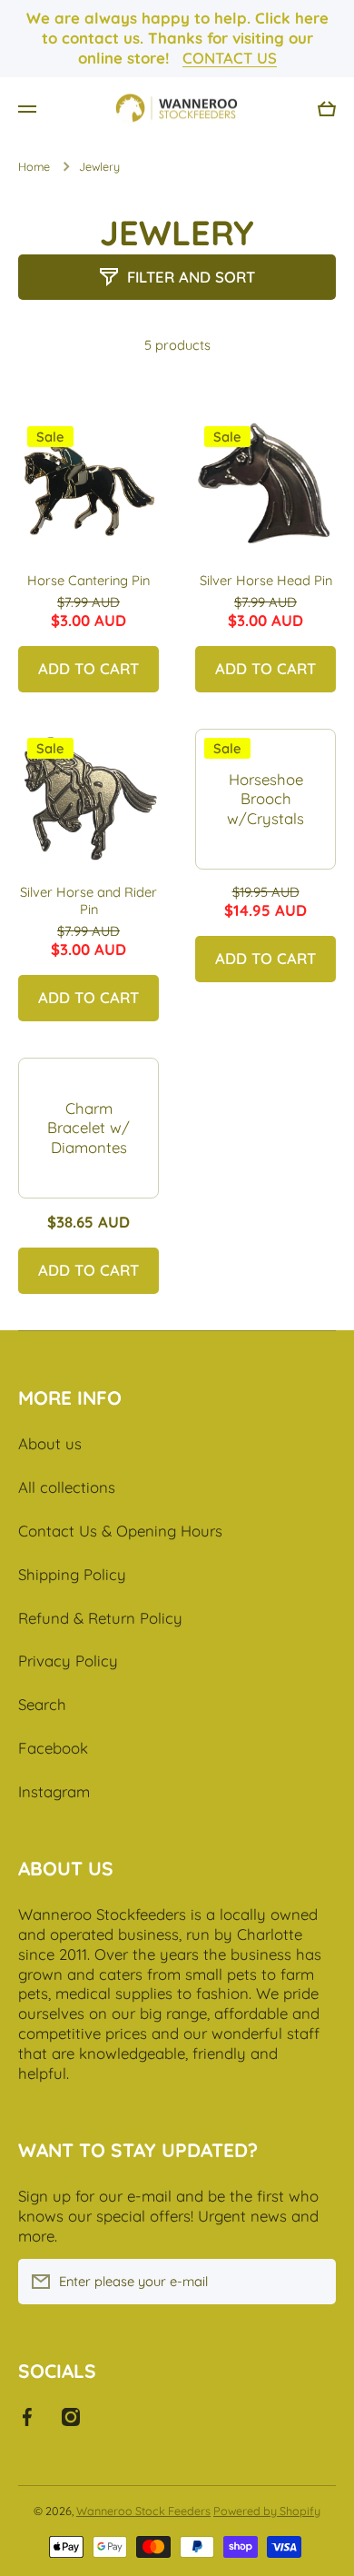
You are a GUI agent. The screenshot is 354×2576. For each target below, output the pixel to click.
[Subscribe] (313, 2282)
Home (34, 166)
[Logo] (177, 109)
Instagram (54, 1791)
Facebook (53, 1748)
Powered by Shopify (267, 2511)
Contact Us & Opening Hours (120, 1531)
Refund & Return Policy (100, 1618)
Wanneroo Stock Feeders (143, 2511)
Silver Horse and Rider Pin (88, 900)
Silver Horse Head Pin (266, 580)
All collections (67, 1487)
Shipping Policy (72, 1574)
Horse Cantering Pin (88, 580)
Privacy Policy (68, 1661)
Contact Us (230, 58)
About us (50, 1443)
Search (42, 1704)
